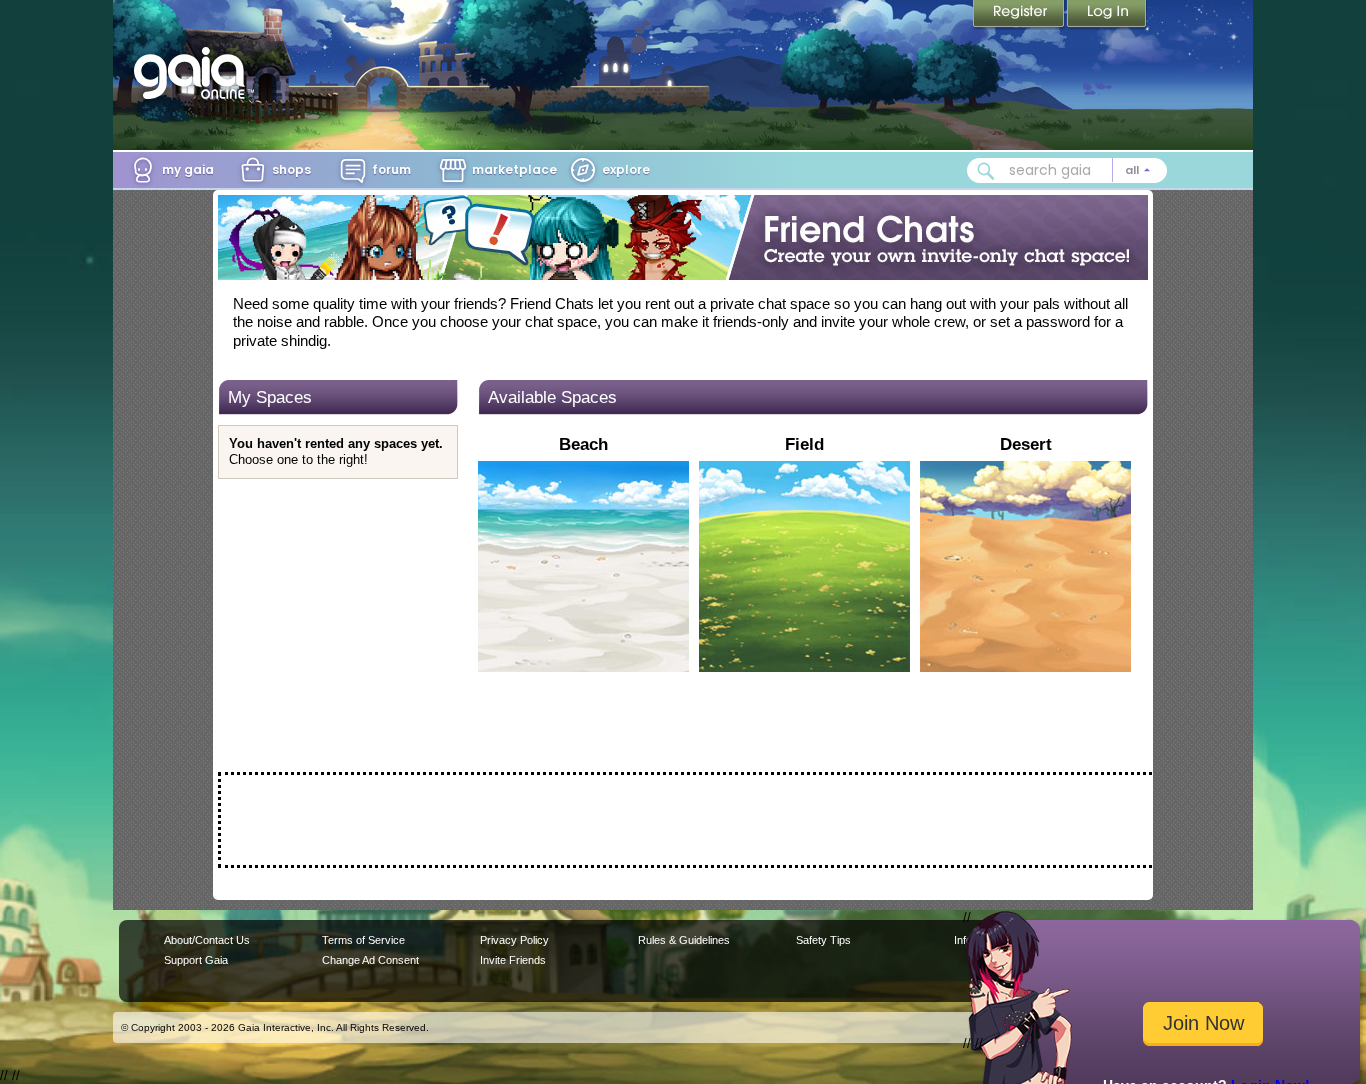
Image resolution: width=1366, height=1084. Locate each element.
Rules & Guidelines (684, 940)
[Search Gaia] (986, 171)
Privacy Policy (514, 940)
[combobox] (1067, 170)
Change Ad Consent (370, 960)
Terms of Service (363, 940)
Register (1020, 15)
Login (1107, 15)
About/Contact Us (207, 940)
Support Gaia (196, 960)
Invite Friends (513, 960)
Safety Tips (823, 940)
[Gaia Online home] (194, 73)
